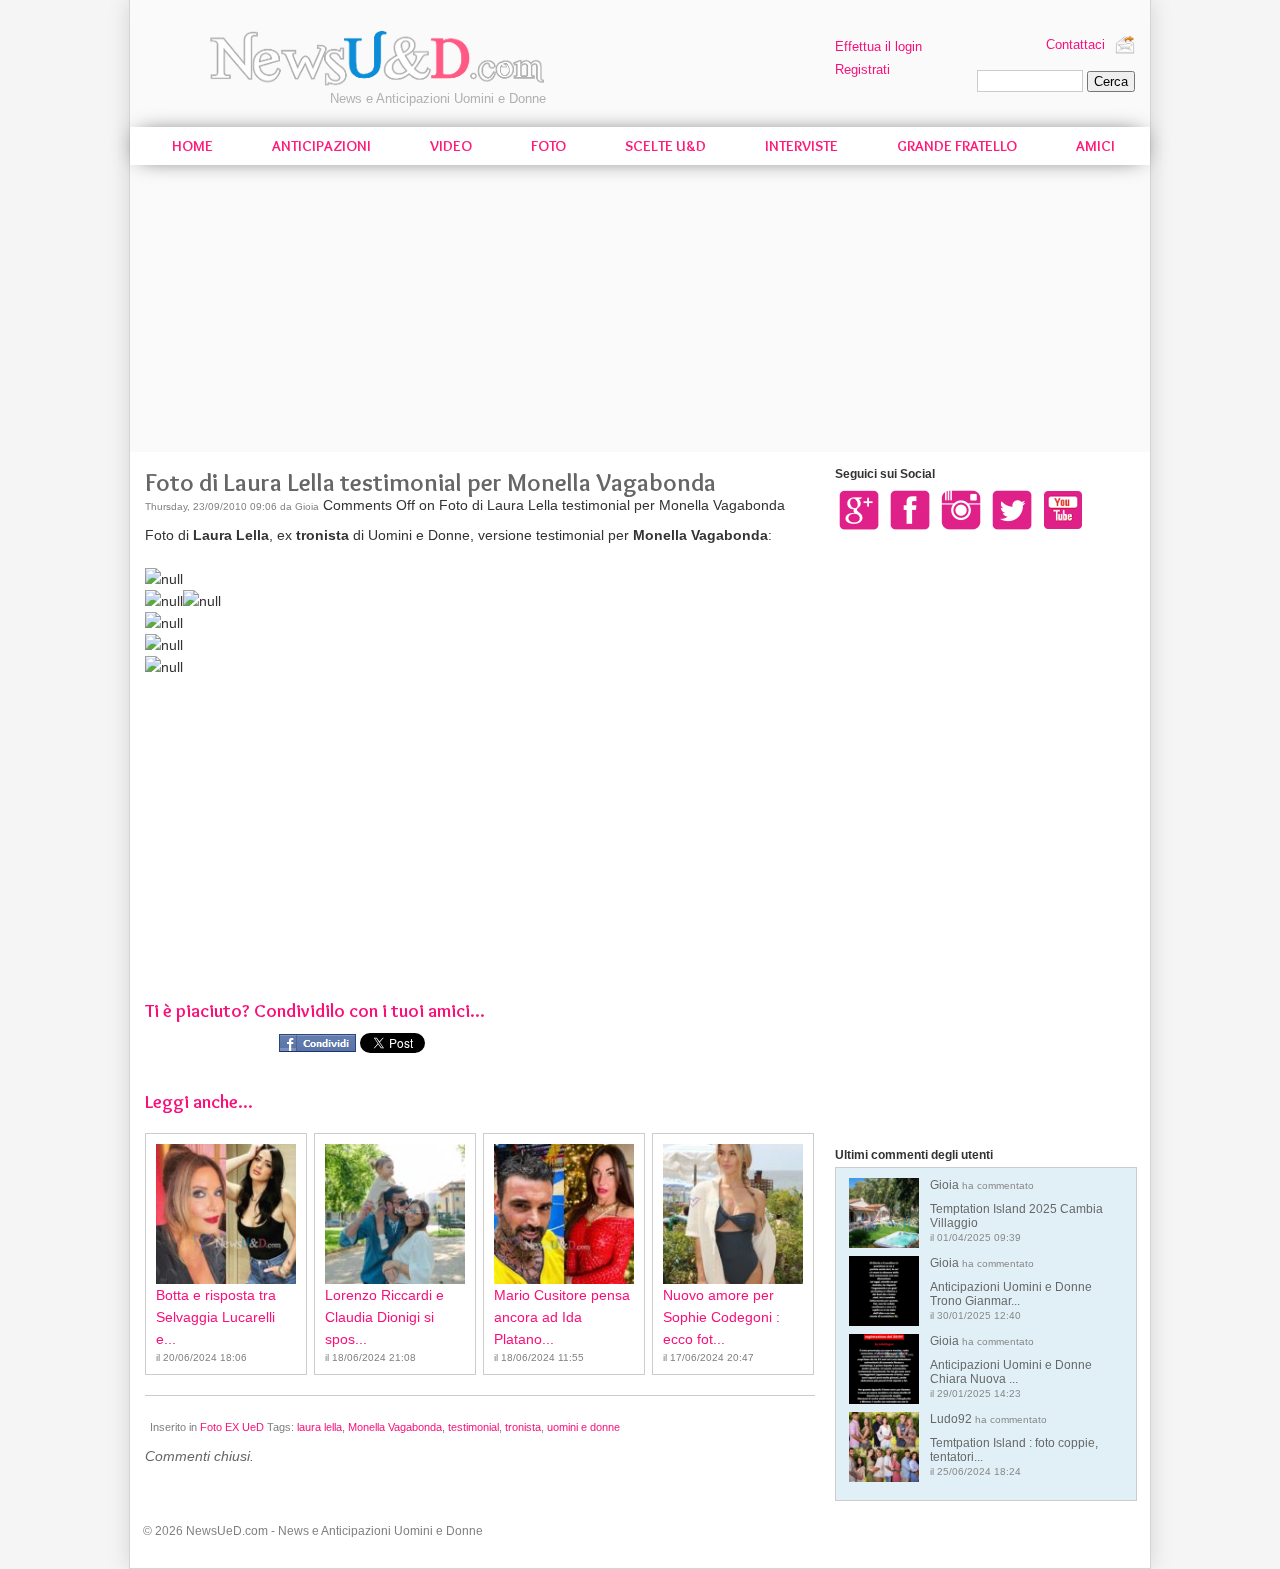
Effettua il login (878, 46)
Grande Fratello (957, 146)
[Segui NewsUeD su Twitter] (1012, 509)
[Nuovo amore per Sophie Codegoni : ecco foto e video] (733, 1214)
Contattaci (1075, 44)
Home (192, 146)
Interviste (801, 146)
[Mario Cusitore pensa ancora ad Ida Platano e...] (564, 1214)
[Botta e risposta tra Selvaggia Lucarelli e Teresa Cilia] (226, 1214)
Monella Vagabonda (395, 1427)
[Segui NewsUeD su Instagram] (961, 509)
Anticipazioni (321, 146)
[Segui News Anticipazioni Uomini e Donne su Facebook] (910, 509)
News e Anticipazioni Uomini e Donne (438, 98)
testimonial (473, 1427)
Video (451, 146)
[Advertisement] (640, 312)
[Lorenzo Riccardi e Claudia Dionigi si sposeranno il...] (395, 1214)
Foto (548, 146)
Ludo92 (1014, 1444)
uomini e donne (583, 1427)
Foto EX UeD (232, 1427)
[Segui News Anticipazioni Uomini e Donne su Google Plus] (859, 509)
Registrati (862, 69)
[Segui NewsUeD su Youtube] (1063, 509)
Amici (1095, 146)
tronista (523, 1427)
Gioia (1016, 1210)
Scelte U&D (665, 146)
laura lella (319, 1427)
